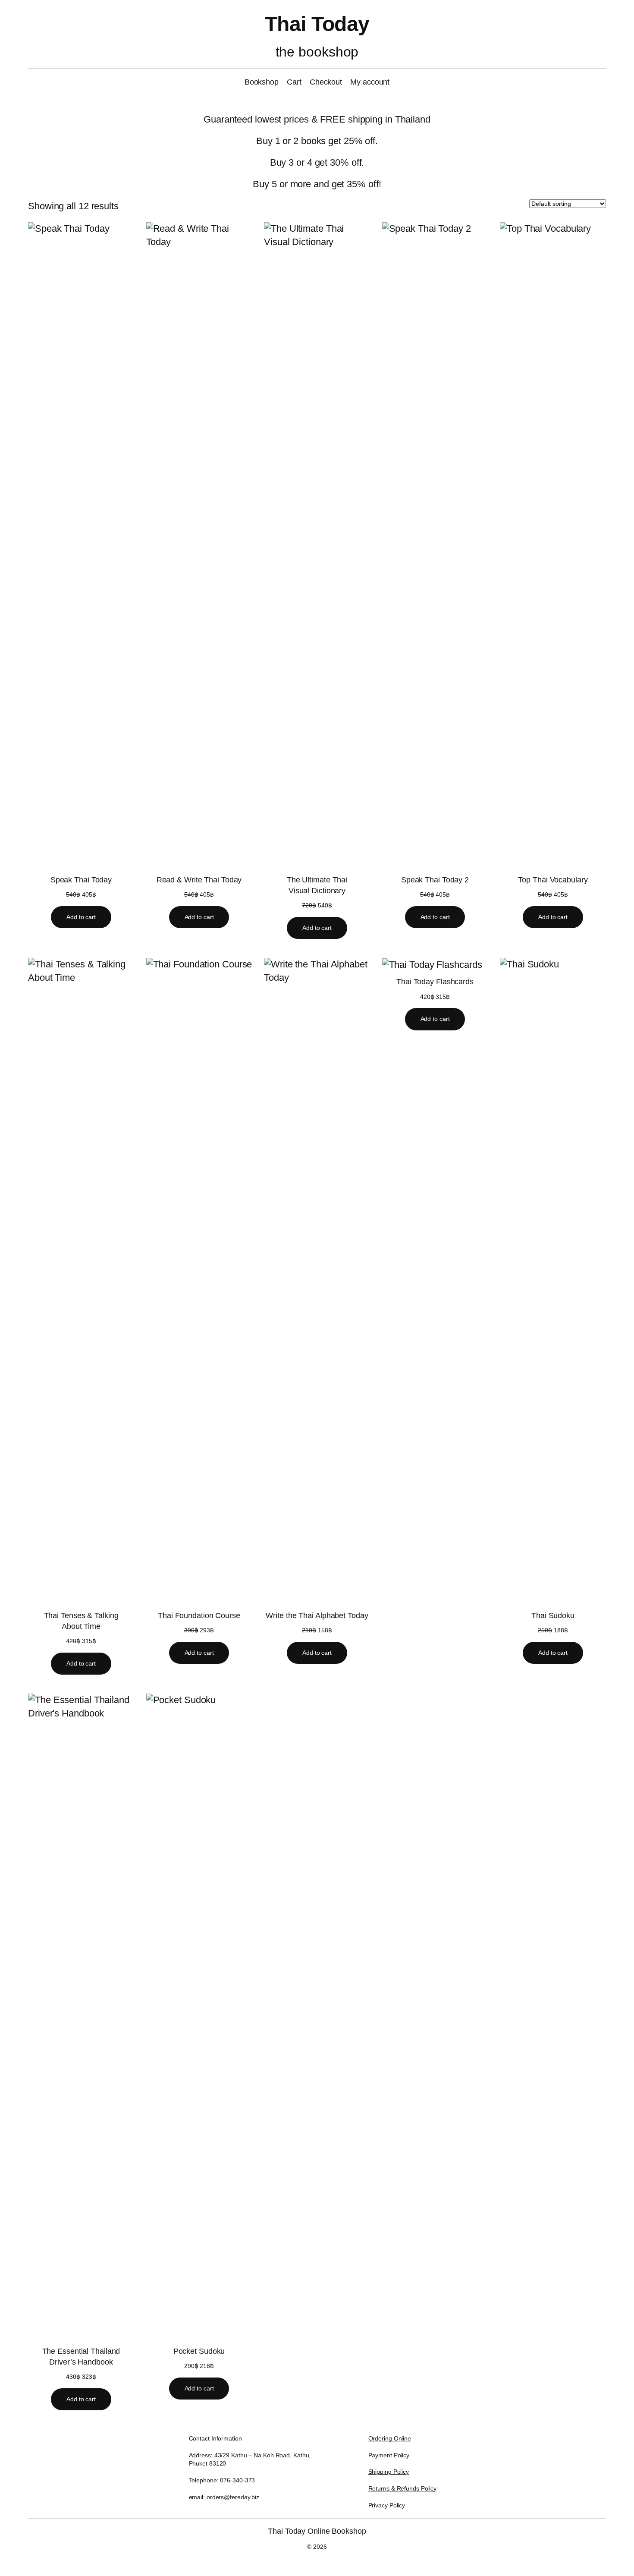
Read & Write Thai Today (199, 880)
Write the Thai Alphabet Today (317, 1616)
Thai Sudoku (553, 1616)
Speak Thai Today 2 (435, 880)
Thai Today (317, 24)
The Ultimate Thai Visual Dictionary (317, 885)
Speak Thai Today (81, 880)
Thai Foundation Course (199, 1616)
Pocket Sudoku (199, 2351)
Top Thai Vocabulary (553, 880)
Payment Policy (389, 2455)
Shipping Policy (389, 2472)
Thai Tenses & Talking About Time (81, 1621)
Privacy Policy (387, 2505)
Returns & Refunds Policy (403, 2488)
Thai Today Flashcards (435, 982)
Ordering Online (390, 2438)
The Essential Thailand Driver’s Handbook (81, 2357)
